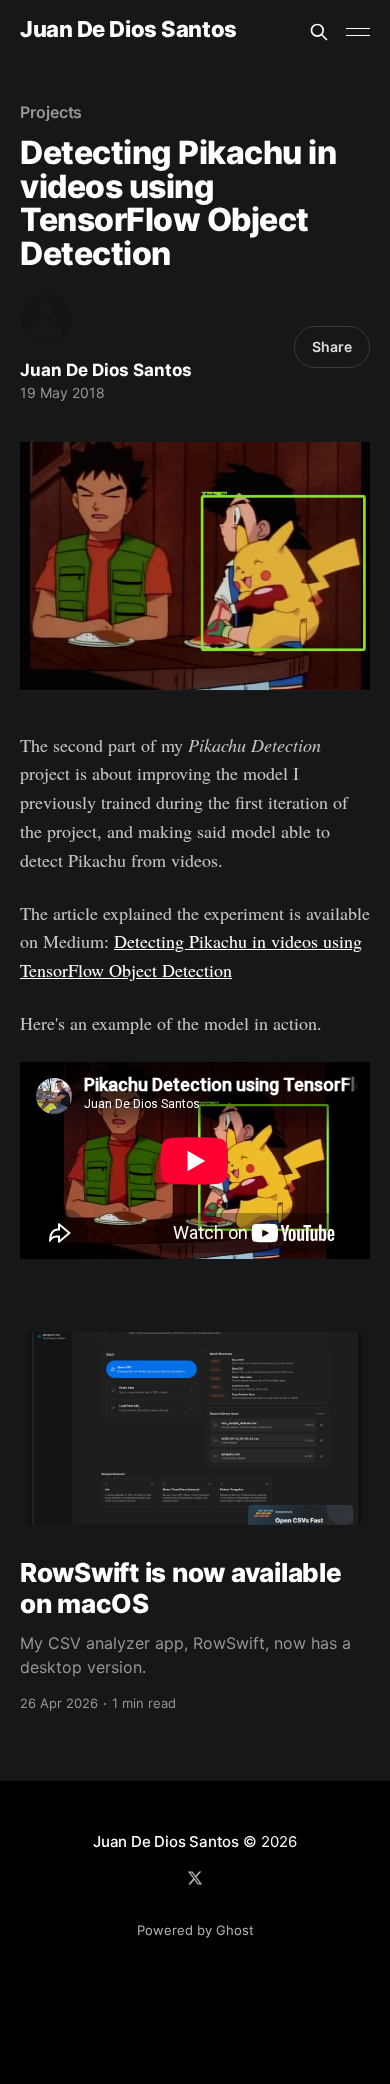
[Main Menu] (358, 32)
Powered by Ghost (195, 1930)
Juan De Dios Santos (128, 29)
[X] (195, 1878)
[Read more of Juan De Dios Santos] (46, 318)
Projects (51, 112)
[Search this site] (319, 32)
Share (332, 346)
